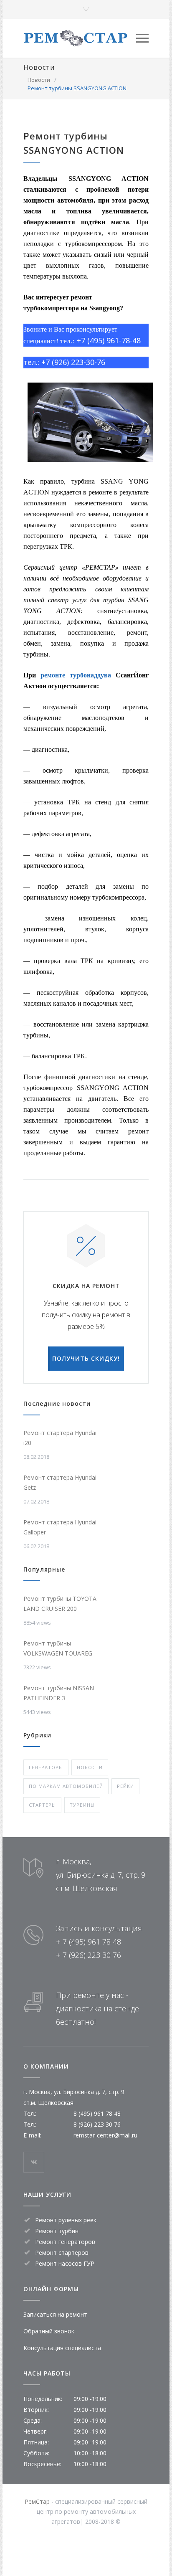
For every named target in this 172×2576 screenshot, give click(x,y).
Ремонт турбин (57, 2231)
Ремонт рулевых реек (66, 2220)
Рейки (125, 1786)
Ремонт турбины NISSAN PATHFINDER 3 (59, 1693)
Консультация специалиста (62, 2348)
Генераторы (46, 1767)
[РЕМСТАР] (80, 38)
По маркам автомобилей (66, 1786)
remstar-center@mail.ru (105, 2135)
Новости (39, 67)
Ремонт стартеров (62, 2253)
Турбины (82, 1805)
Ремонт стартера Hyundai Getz (60, 1482)
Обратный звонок (49, 2331)
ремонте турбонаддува (76, 675)
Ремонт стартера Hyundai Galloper (60, 1527)
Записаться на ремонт (55, 2314)
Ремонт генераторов (65, 2242)
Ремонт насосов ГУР (65, 2263)
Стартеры (42, 1805)
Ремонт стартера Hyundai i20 (60, 1438)
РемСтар (37, 2501)
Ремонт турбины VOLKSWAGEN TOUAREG (58, 1648)
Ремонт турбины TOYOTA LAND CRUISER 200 (60, 1604)
